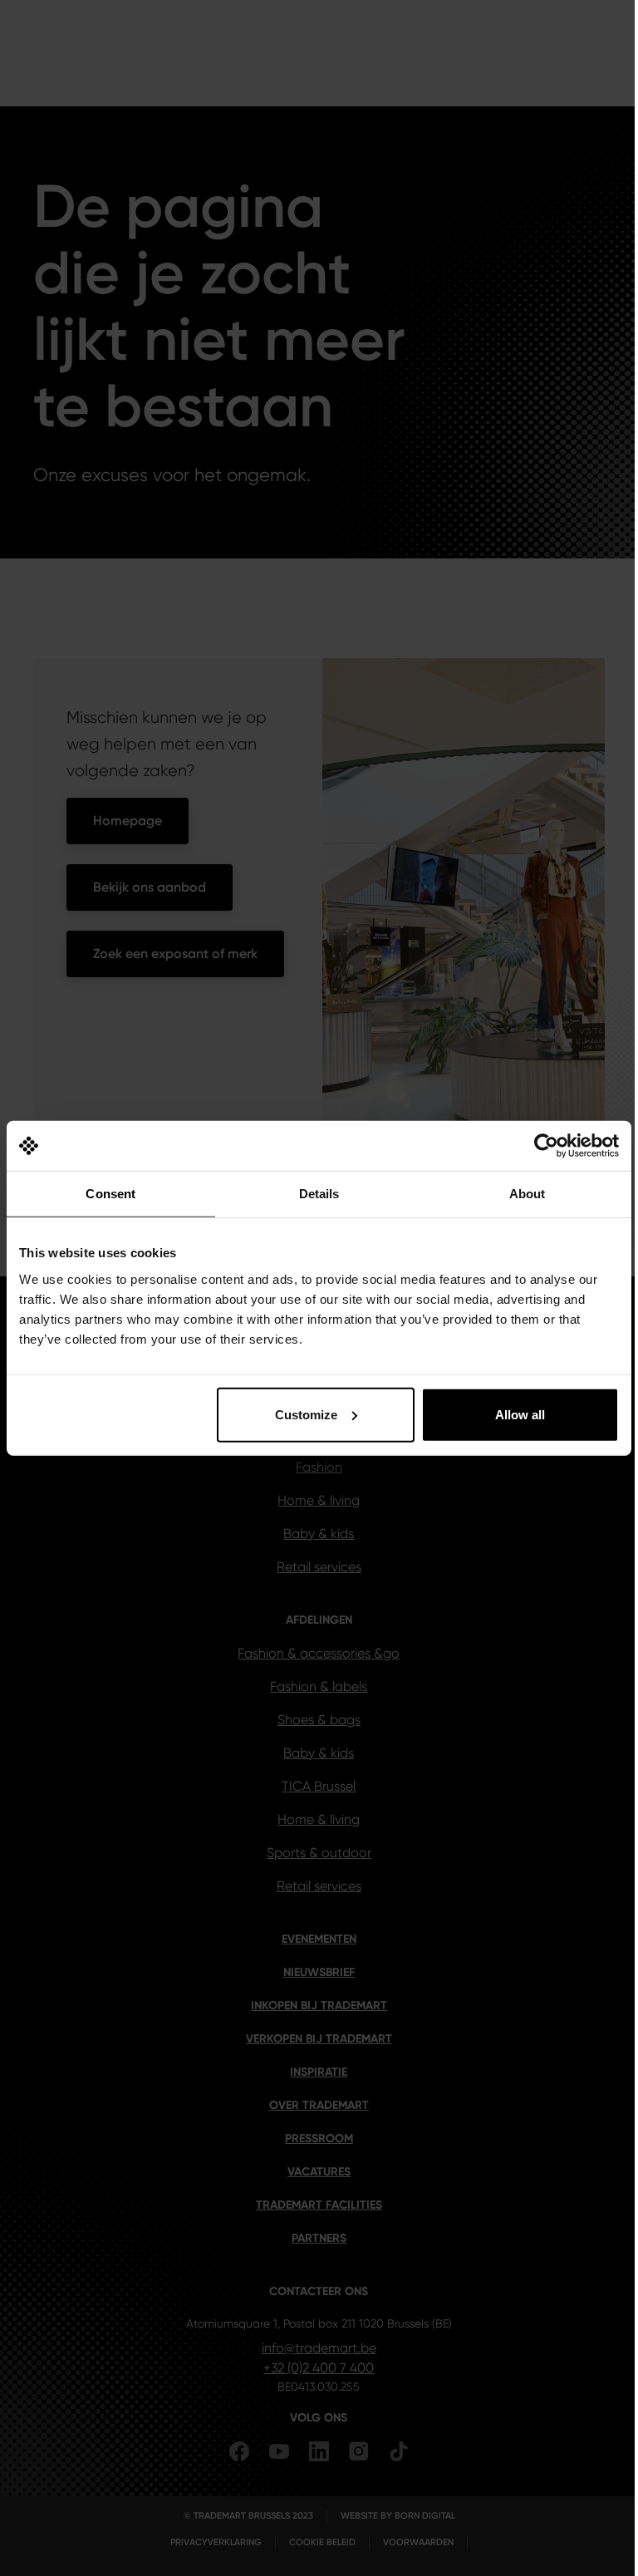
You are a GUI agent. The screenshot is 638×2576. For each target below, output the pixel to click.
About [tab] (528, 1194)
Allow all (520, 1414)
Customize (306, 1414)
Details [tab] (319, 1194)
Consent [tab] (110, 1194)
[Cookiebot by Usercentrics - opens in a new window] (546, 1146)
